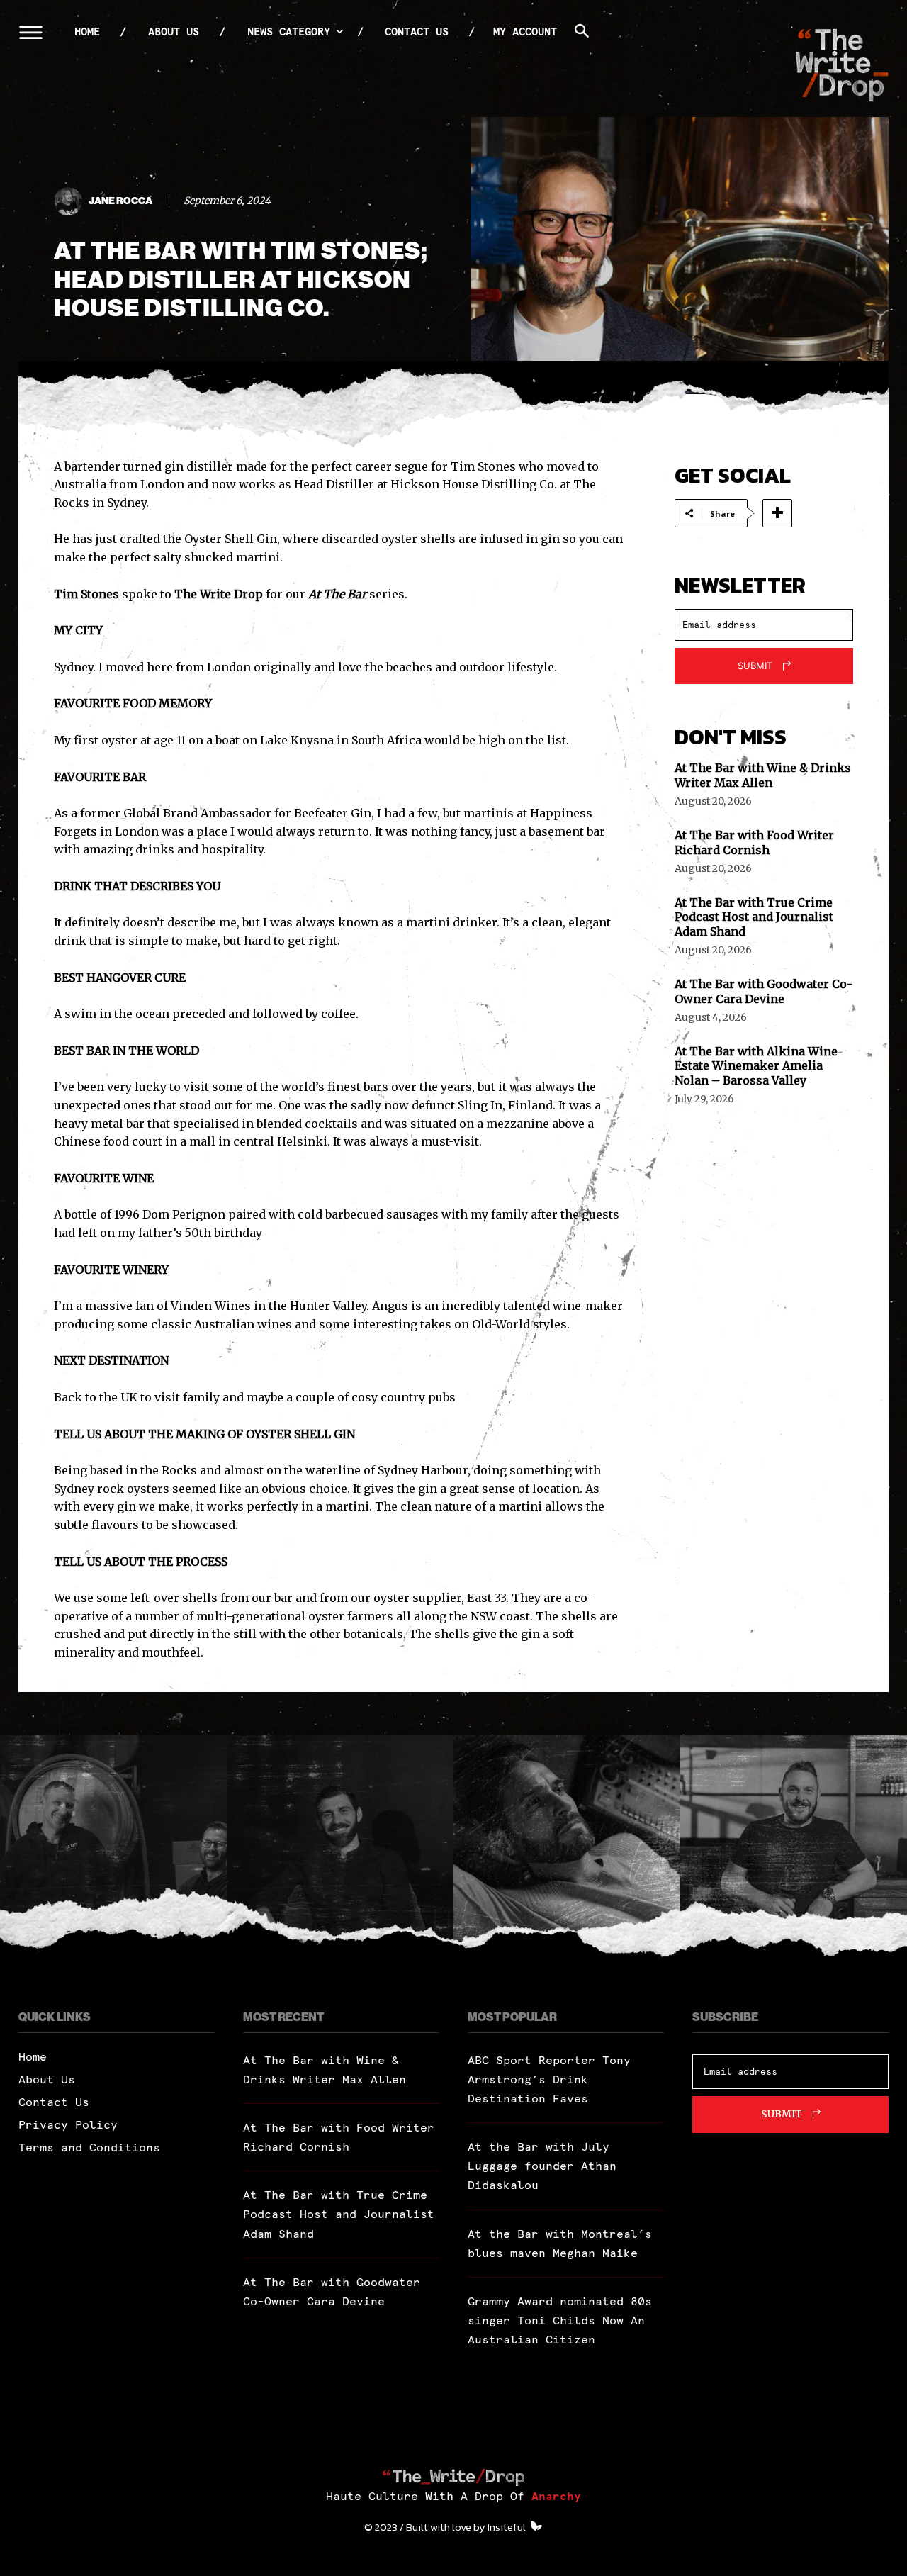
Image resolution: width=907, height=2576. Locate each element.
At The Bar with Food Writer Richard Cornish (754, 842)
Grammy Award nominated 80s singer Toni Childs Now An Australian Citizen (560, 2320)
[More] (777, 513)
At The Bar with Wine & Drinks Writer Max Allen (763, 775)
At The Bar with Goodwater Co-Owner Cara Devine (764, 991)
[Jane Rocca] (70, 201)
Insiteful (507, 2527)
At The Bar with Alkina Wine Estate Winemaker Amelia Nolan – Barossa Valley (756, 1066)
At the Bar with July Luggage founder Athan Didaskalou (542, 2166)
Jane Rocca (120, 201)
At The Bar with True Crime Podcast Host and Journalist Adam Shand (754, 917)
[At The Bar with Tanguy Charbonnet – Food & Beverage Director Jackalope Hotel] (340, 1849)
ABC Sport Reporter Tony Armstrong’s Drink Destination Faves (549, 2079)
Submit (755, 666)
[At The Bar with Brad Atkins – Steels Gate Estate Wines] (113, 1849)
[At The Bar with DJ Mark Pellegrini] (567, 1849)
